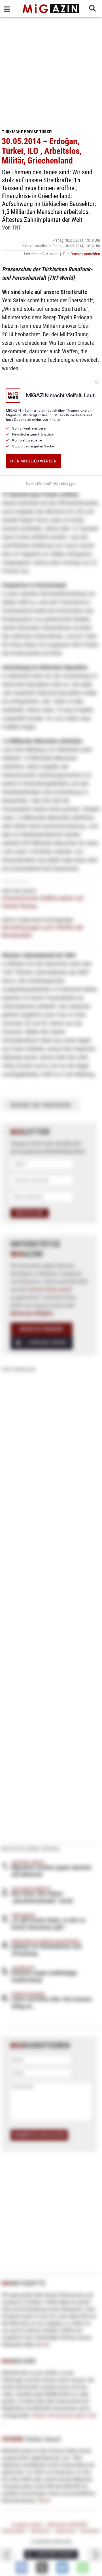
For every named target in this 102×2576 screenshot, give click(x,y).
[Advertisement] (51, 71)
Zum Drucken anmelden (81, 254)
